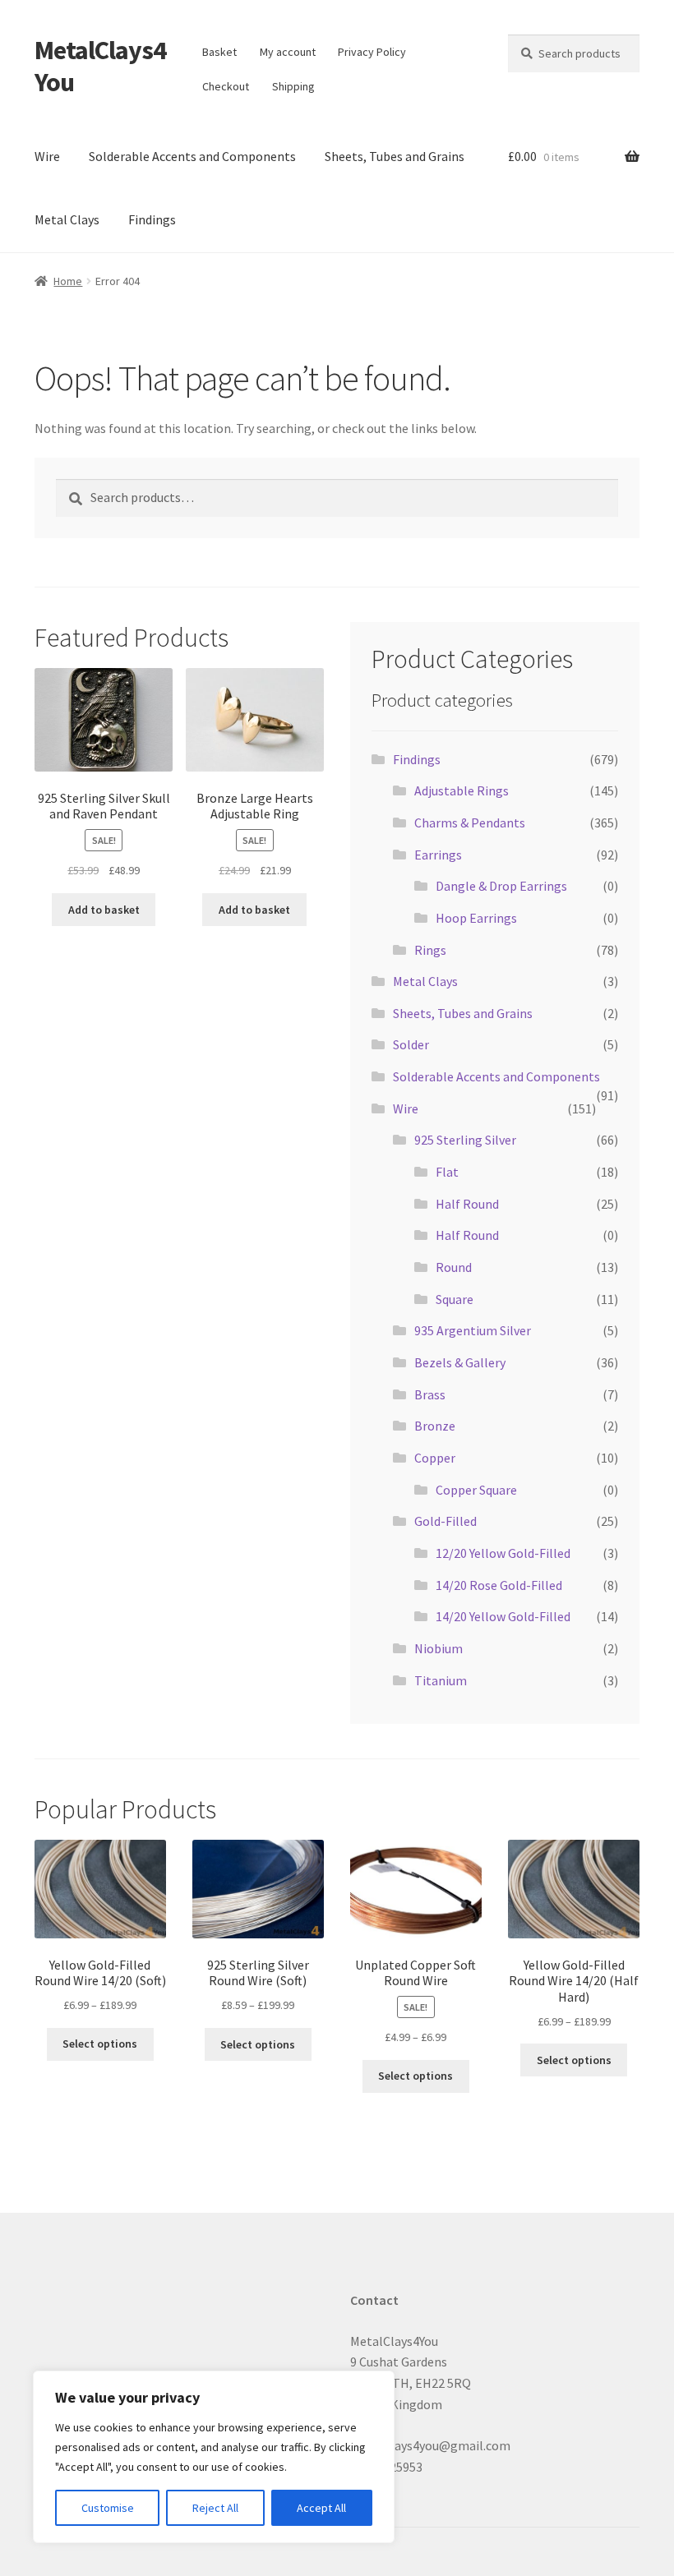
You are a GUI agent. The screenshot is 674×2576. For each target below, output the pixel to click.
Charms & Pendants (470, 823)
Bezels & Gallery (460, 1362)
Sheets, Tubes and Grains (395, 156)
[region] (214, 2457)
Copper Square (476, 1490)
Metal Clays (67, 219)
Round (454, 1267)
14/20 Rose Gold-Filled (499, 1585)
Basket (219, 52)
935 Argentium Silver (473, 1330)
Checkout (226, 86)
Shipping (293, 86)
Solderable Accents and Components (192, 156)
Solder (411, 1044)
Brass (430, 1394)
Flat (447, 1172)
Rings (430, 950)
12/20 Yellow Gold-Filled (503, 1553)
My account (288, 52)
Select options (100, 2044)
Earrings (438, 855)
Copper (435, 1458)
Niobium (439, 1648)
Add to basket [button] (104, 910)
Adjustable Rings (462, 790)
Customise (108, 2508)
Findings (152, 219)
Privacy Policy (372, 52)
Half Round (467, 1204)
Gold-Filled (445, 1521)
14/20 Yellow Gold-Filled (503, 1616)
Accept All (321, 2508)
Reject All (215, 2508)
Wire (47, 156)
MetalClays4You (100, 66)
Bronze (435, 1426)
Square (455, 1299)
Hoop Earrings (476, 918)
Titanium (441, 1680)
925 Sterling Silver (465, 1140)
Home (68, 281)
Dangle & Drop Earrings (501, 886)
